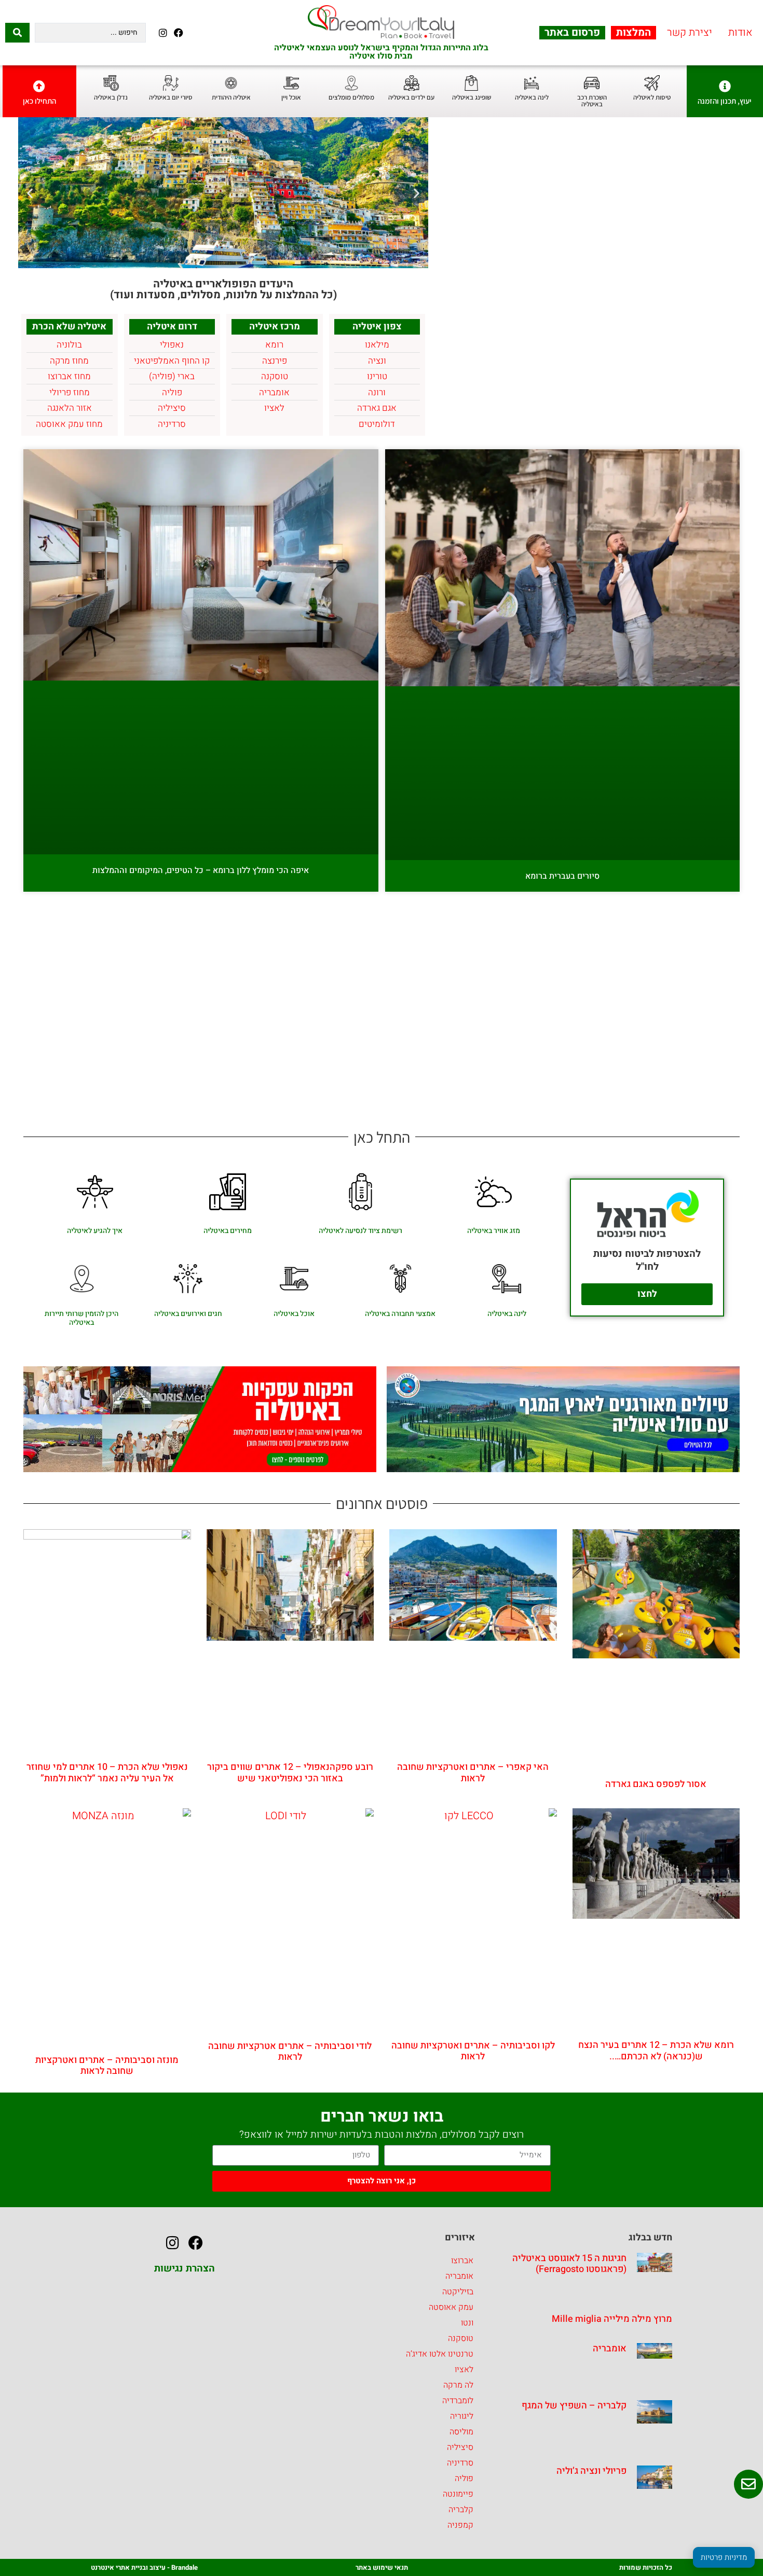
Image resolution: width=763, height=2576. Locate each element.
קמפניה (460, 2525)
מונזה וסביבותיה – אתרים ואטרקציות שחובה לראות (107, 2066)
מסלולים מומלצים (351, 97)
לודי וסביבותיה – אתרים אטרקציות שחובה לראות (290, 2052)
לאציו (464, 2370)
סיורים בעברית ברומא (562, 876)
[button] (417, 193)
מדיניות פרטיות (724, 2557)
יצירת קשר (690, 33)
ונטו (467, 2323)
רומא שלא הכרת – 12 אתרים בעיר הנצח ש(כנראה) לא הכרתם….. (656, 2051)
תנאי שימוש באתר (382, 2567)
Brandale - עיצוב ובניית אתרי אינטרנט (144, 2567)
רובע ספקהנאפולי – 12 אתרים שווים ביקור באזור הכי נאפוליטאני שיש (290, 1773)
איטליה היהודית (231, 97)
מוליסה (461, 2432)
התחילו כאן (39, 101)
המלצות (633, 33)
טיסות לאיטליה (652, 97)
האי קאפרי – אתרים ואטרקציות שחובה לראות (473, 1773)
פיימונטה (458, 2494)
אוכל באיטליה (294, 1314)
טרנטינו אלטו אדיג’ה (440, 2354)
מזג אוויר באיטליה (494, 1231)
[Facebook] (178, 32)
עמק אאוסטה (451, 2307)
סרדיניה (460, 2463)
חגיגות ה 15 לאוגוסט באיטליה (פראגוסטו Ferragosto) (569, 2264)
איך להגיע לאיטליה (95, 1231)
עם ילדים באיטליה (411, 97)
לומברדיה (458, 2401)
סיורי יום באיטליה (171, 97)
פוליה (464, 2478)
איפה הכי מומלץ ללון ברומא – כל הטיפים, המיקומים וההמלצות (201, 870)
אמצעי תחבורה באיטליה (400, 1314)
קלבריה (461, 2510)
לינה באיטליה (532, 97)
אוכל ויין (291, 97)
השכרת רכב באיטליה (592, 101)
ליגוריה (462, 2416)
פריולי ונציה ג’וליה (591, 2471)
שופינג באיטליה (472, 97)
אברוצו (462, 2261)
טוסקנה (461, 2338)
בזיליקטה (458, 2292)
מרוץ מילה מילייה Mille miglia (612, 2319)
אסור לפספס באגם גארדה (656, 1784)
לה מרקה (458, 2385)
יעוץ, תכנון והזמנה (725, 101)
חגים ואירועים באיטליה (188, 1314)
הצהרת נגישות (185, 2268)
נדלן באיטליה (111, 97)
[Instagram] (163, 32)
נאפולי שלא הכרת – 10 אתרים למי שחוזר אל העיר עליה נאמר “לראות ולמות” (107, 1773)
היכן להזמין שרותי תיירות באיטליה (81, 1318)
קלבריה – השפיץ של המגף (574, 2406)
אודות (740, 33)
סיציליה (460, 2447)
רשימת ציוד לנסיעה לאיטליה (360, 1231)
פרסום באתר (572, 33)
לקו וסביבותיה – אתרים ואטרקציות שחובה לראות (473, 2051)
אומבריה (610, 2349)
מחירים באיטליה (228, 1231)
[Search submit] (17, 33)
